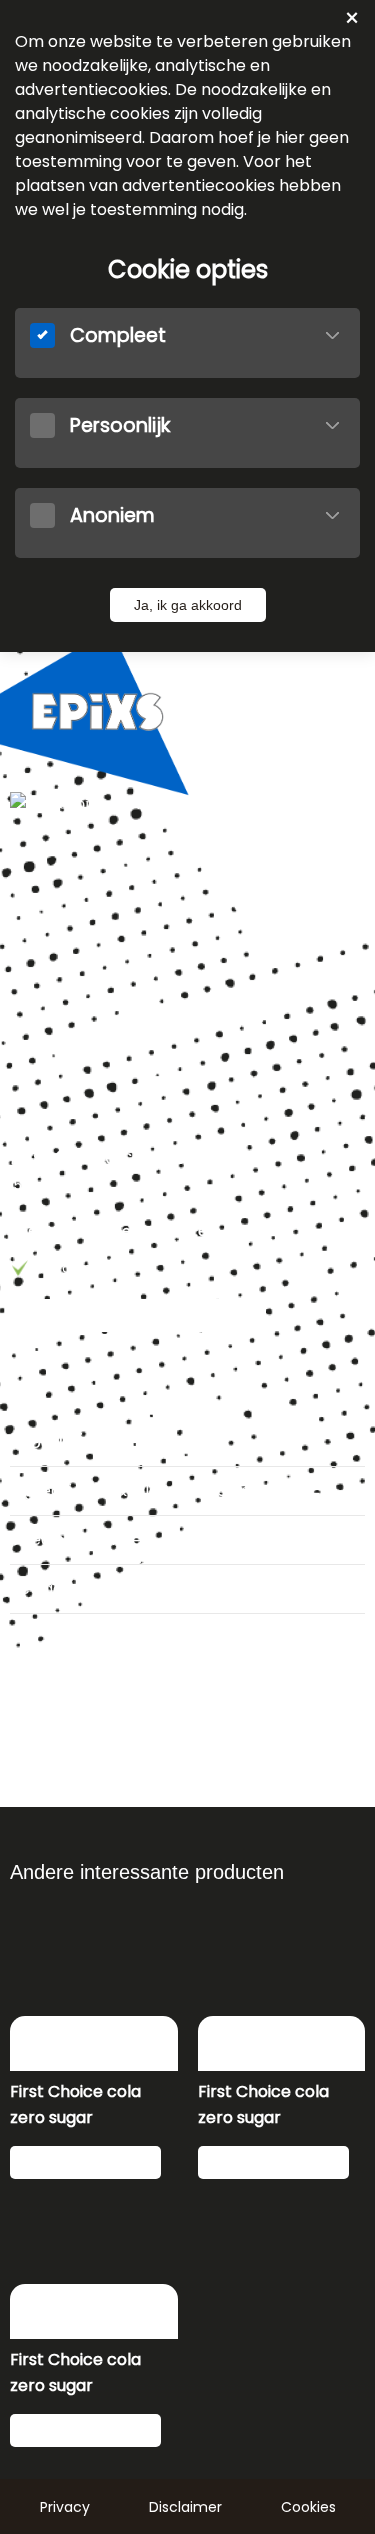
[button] (332, 335)
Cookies (308, 2507)
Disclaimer (185, 2507)
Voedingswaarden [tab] (81, 1539)
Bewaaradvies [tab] (65, 1588)
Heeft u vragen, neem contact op (138, 1316)
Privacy (65, 2507)
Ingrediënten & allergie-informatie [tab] (145, 1490)
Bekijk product (80, 2163)
